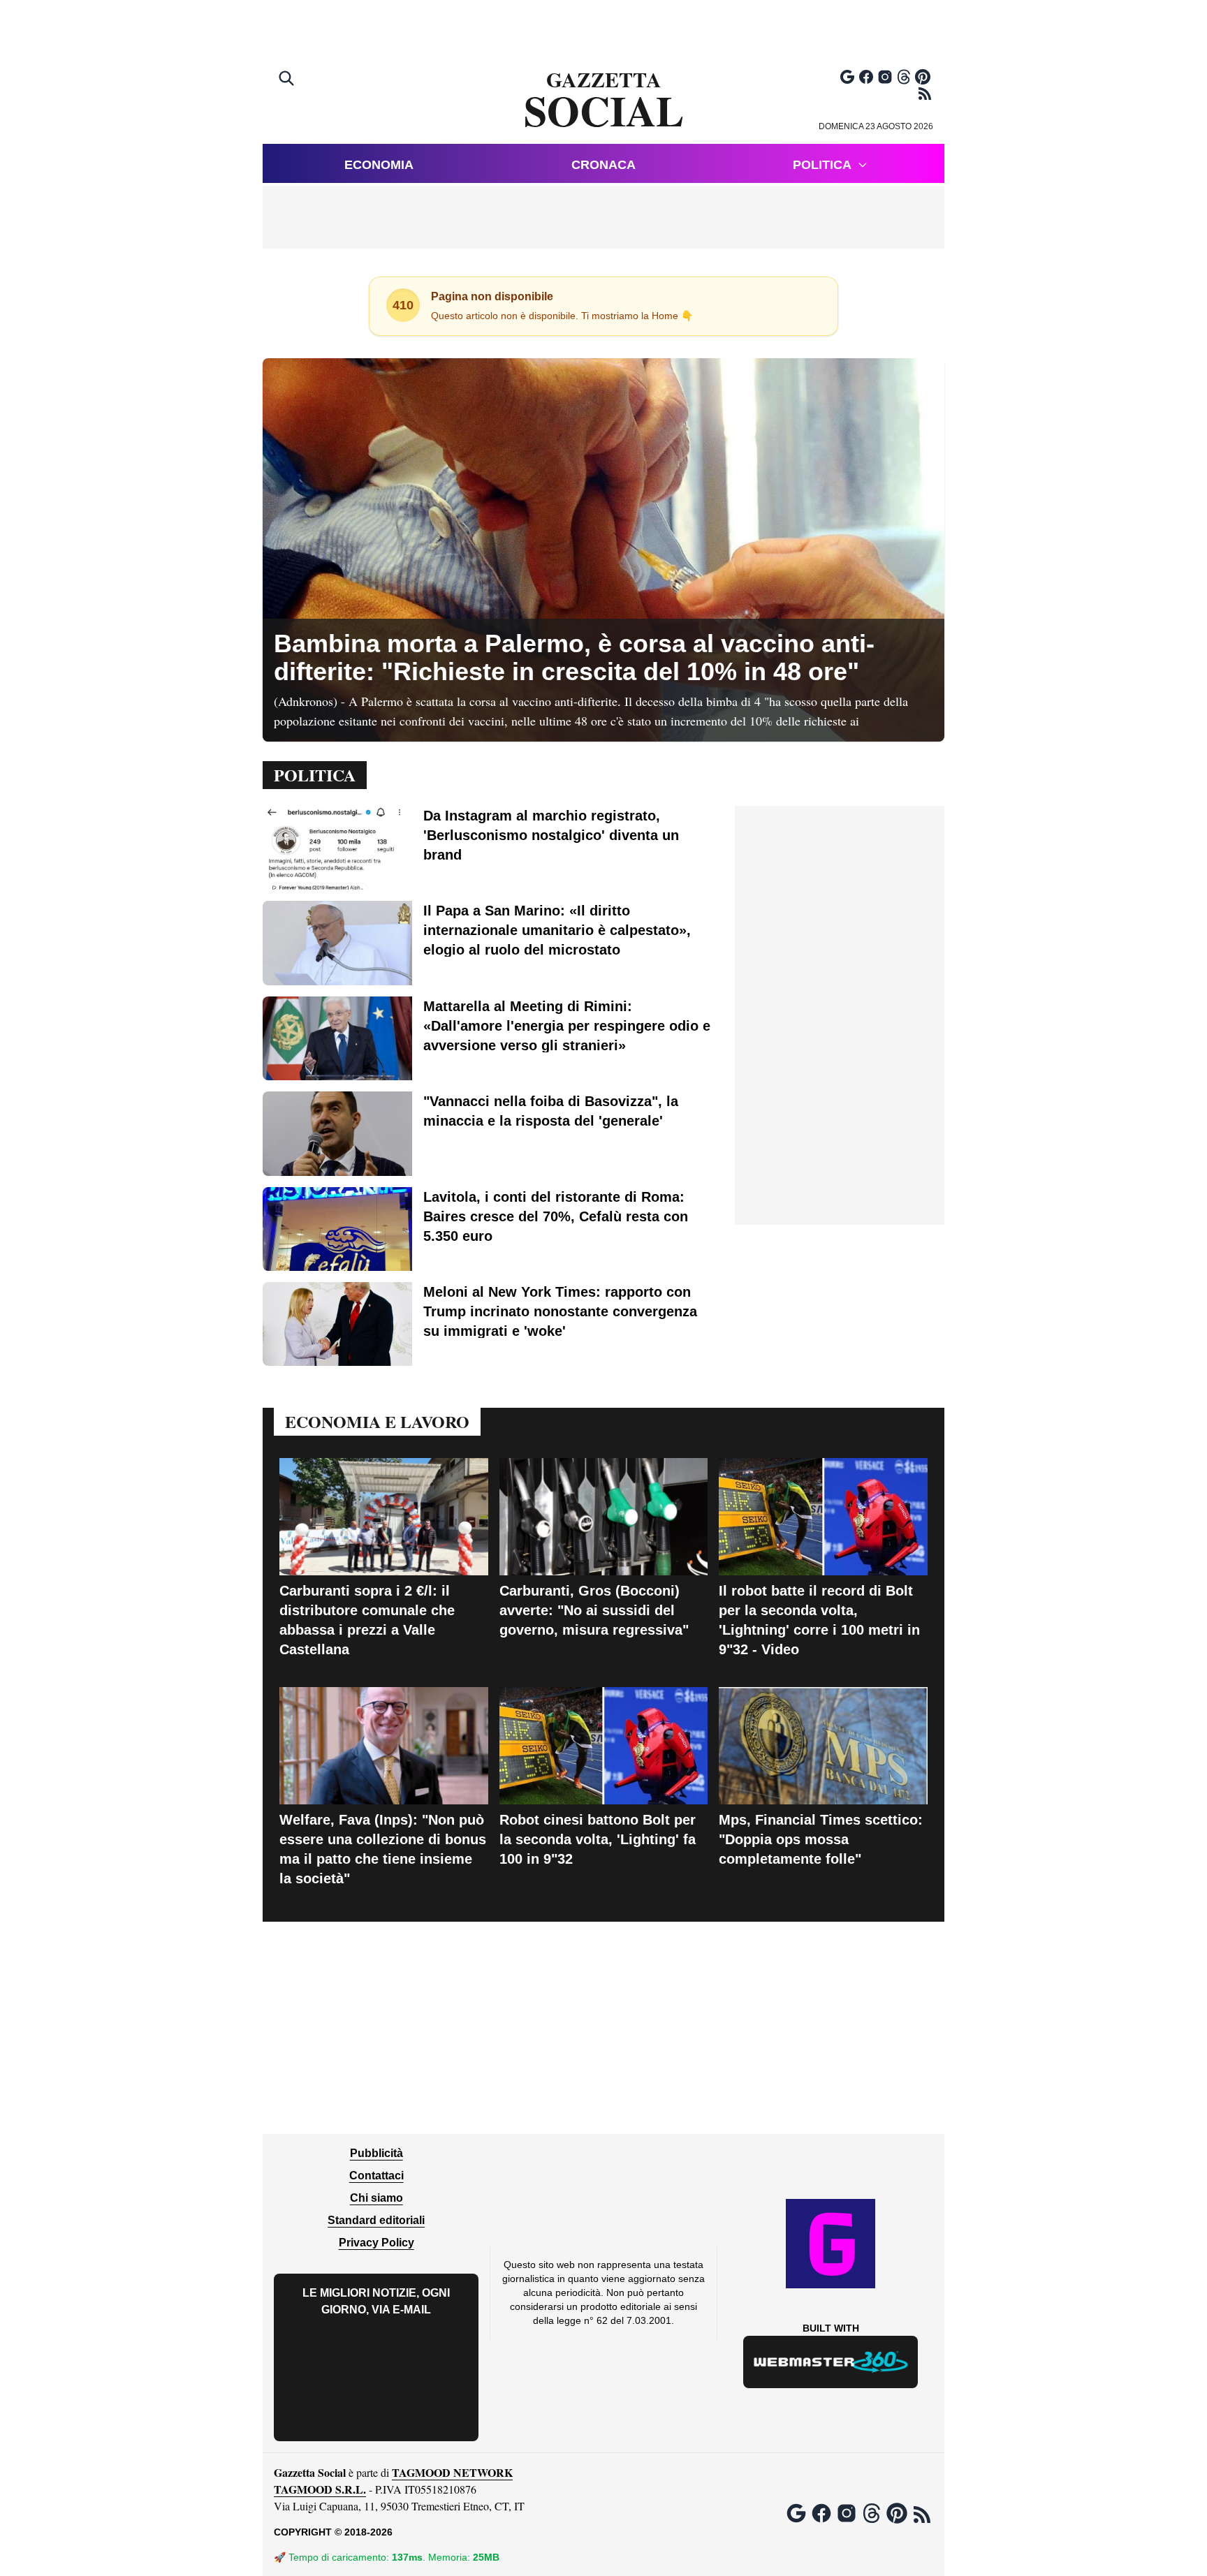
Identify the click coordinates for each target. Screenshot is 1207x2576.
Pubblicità (376, 2153)
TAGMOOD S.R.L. (320, 2489)
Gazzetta (604, 101)
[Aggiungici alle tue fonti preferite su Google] (847, 77)
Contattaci (376, 2176)
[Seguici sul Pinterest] (923, 77)
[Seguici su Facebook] (866, 77)
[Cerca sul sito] (288, 80)
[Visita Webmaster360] (831, 2362)
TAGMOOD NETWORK (452, 2472)
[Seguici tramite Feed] (925, 94)
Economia (379, 165)
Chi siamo (376, 2198)
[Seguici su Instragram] (885, 77)
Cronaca (603, 165)
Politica (822, 165)
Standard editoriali (376, 2220)
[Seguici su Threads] (904, 77)
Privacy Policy (376, 2243)
